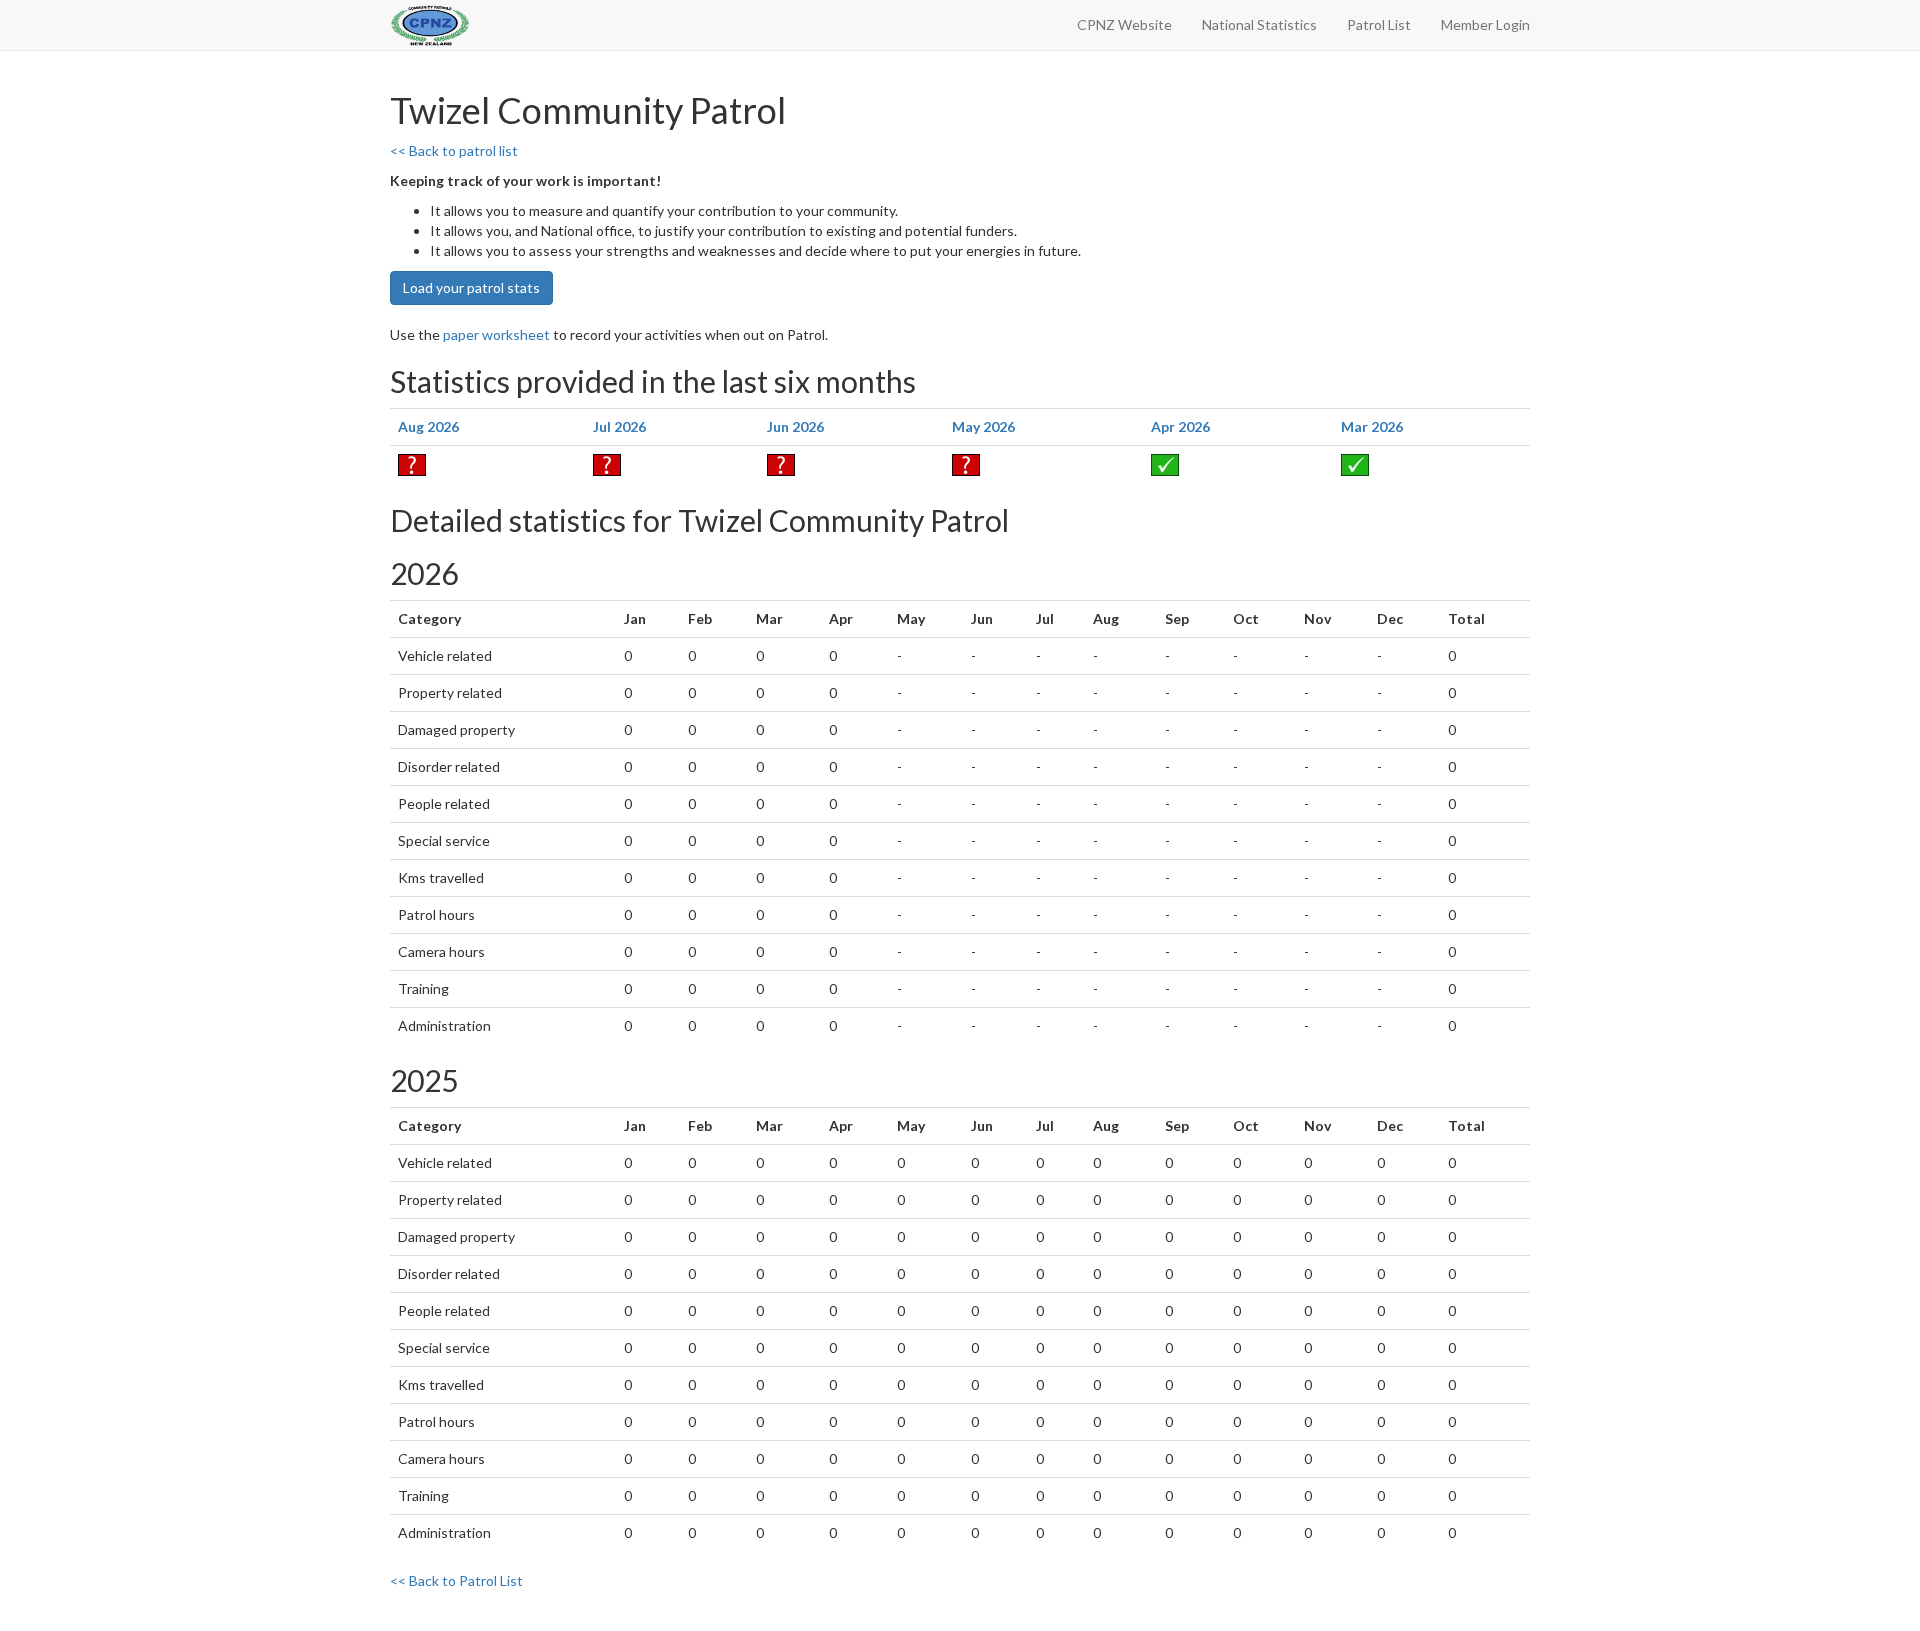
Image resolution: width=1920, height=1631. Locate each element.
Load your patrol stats (471, 287)
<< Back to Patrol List (456, 1580)
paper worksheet (496, 334)
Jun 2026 (795, 426)
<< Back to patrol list (454, 150)
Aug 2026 (428, 426)
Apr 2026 (1180, 426)
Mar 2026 (1372, 426)
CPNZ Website (1124, 24)
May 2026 (983, 426)
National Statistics (1259, 24)
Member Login (1485, 24)
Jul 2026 (619, 426)
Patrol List (1379, 24)
